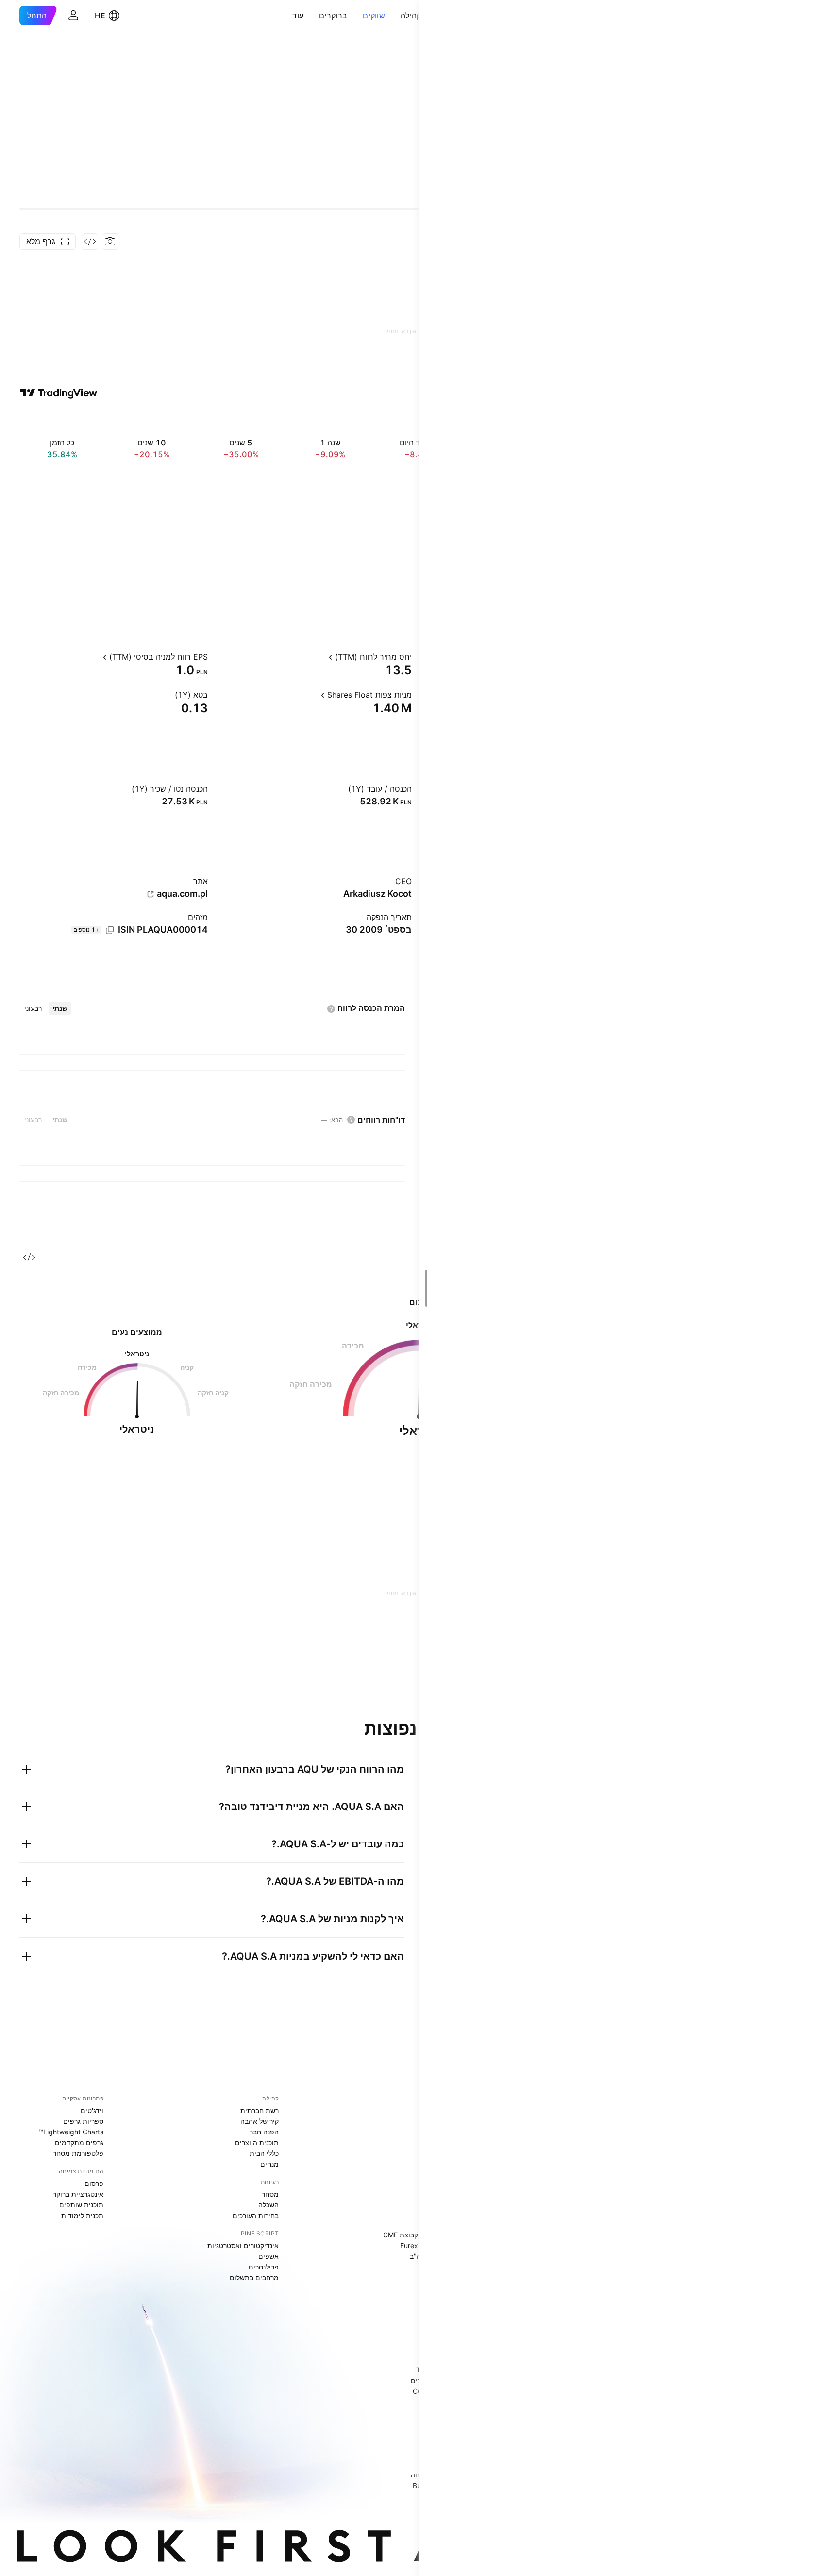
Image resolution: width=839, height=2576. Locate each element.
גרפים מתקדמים (79, 2142)
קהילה (411, 16)
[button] (393, 16)
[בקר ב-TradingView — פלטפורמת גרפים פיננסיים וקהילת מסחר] (59, 393)
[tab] (60, 1008)
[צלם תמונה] (110, 241)
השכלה (268, 2205)
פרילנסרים (264, 2267)
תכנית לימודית (82, 2215)
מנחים (269, 2164)
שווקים (374, 16)
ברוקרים (333, 16)
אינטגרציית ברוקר (78, 2194)
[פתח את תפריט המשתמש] (73, 16)
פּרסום (94, 2183)
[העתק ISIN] (110, 930)
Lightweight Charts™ (71, 2132)
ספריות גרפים (83, 2121)
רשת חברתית (260, 2110)
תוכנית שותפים (81, 2205)
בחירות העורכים (256, 2215)
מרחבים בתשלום (254, 2277)
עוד (298, 16)
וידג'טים (92, 2110)
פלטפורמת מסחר (78, 2153)
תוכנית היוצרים (257, 2142)
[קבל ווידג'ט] (90, 241)
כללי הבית (264, 2153)
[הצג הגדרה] (320, 657)
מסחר (270, 2194)
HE (100, 16)
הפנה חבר (264, 2132)
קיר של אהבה (260, 2121)
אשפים (268, 2256)
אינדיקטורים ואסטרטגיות (243, 2245)
